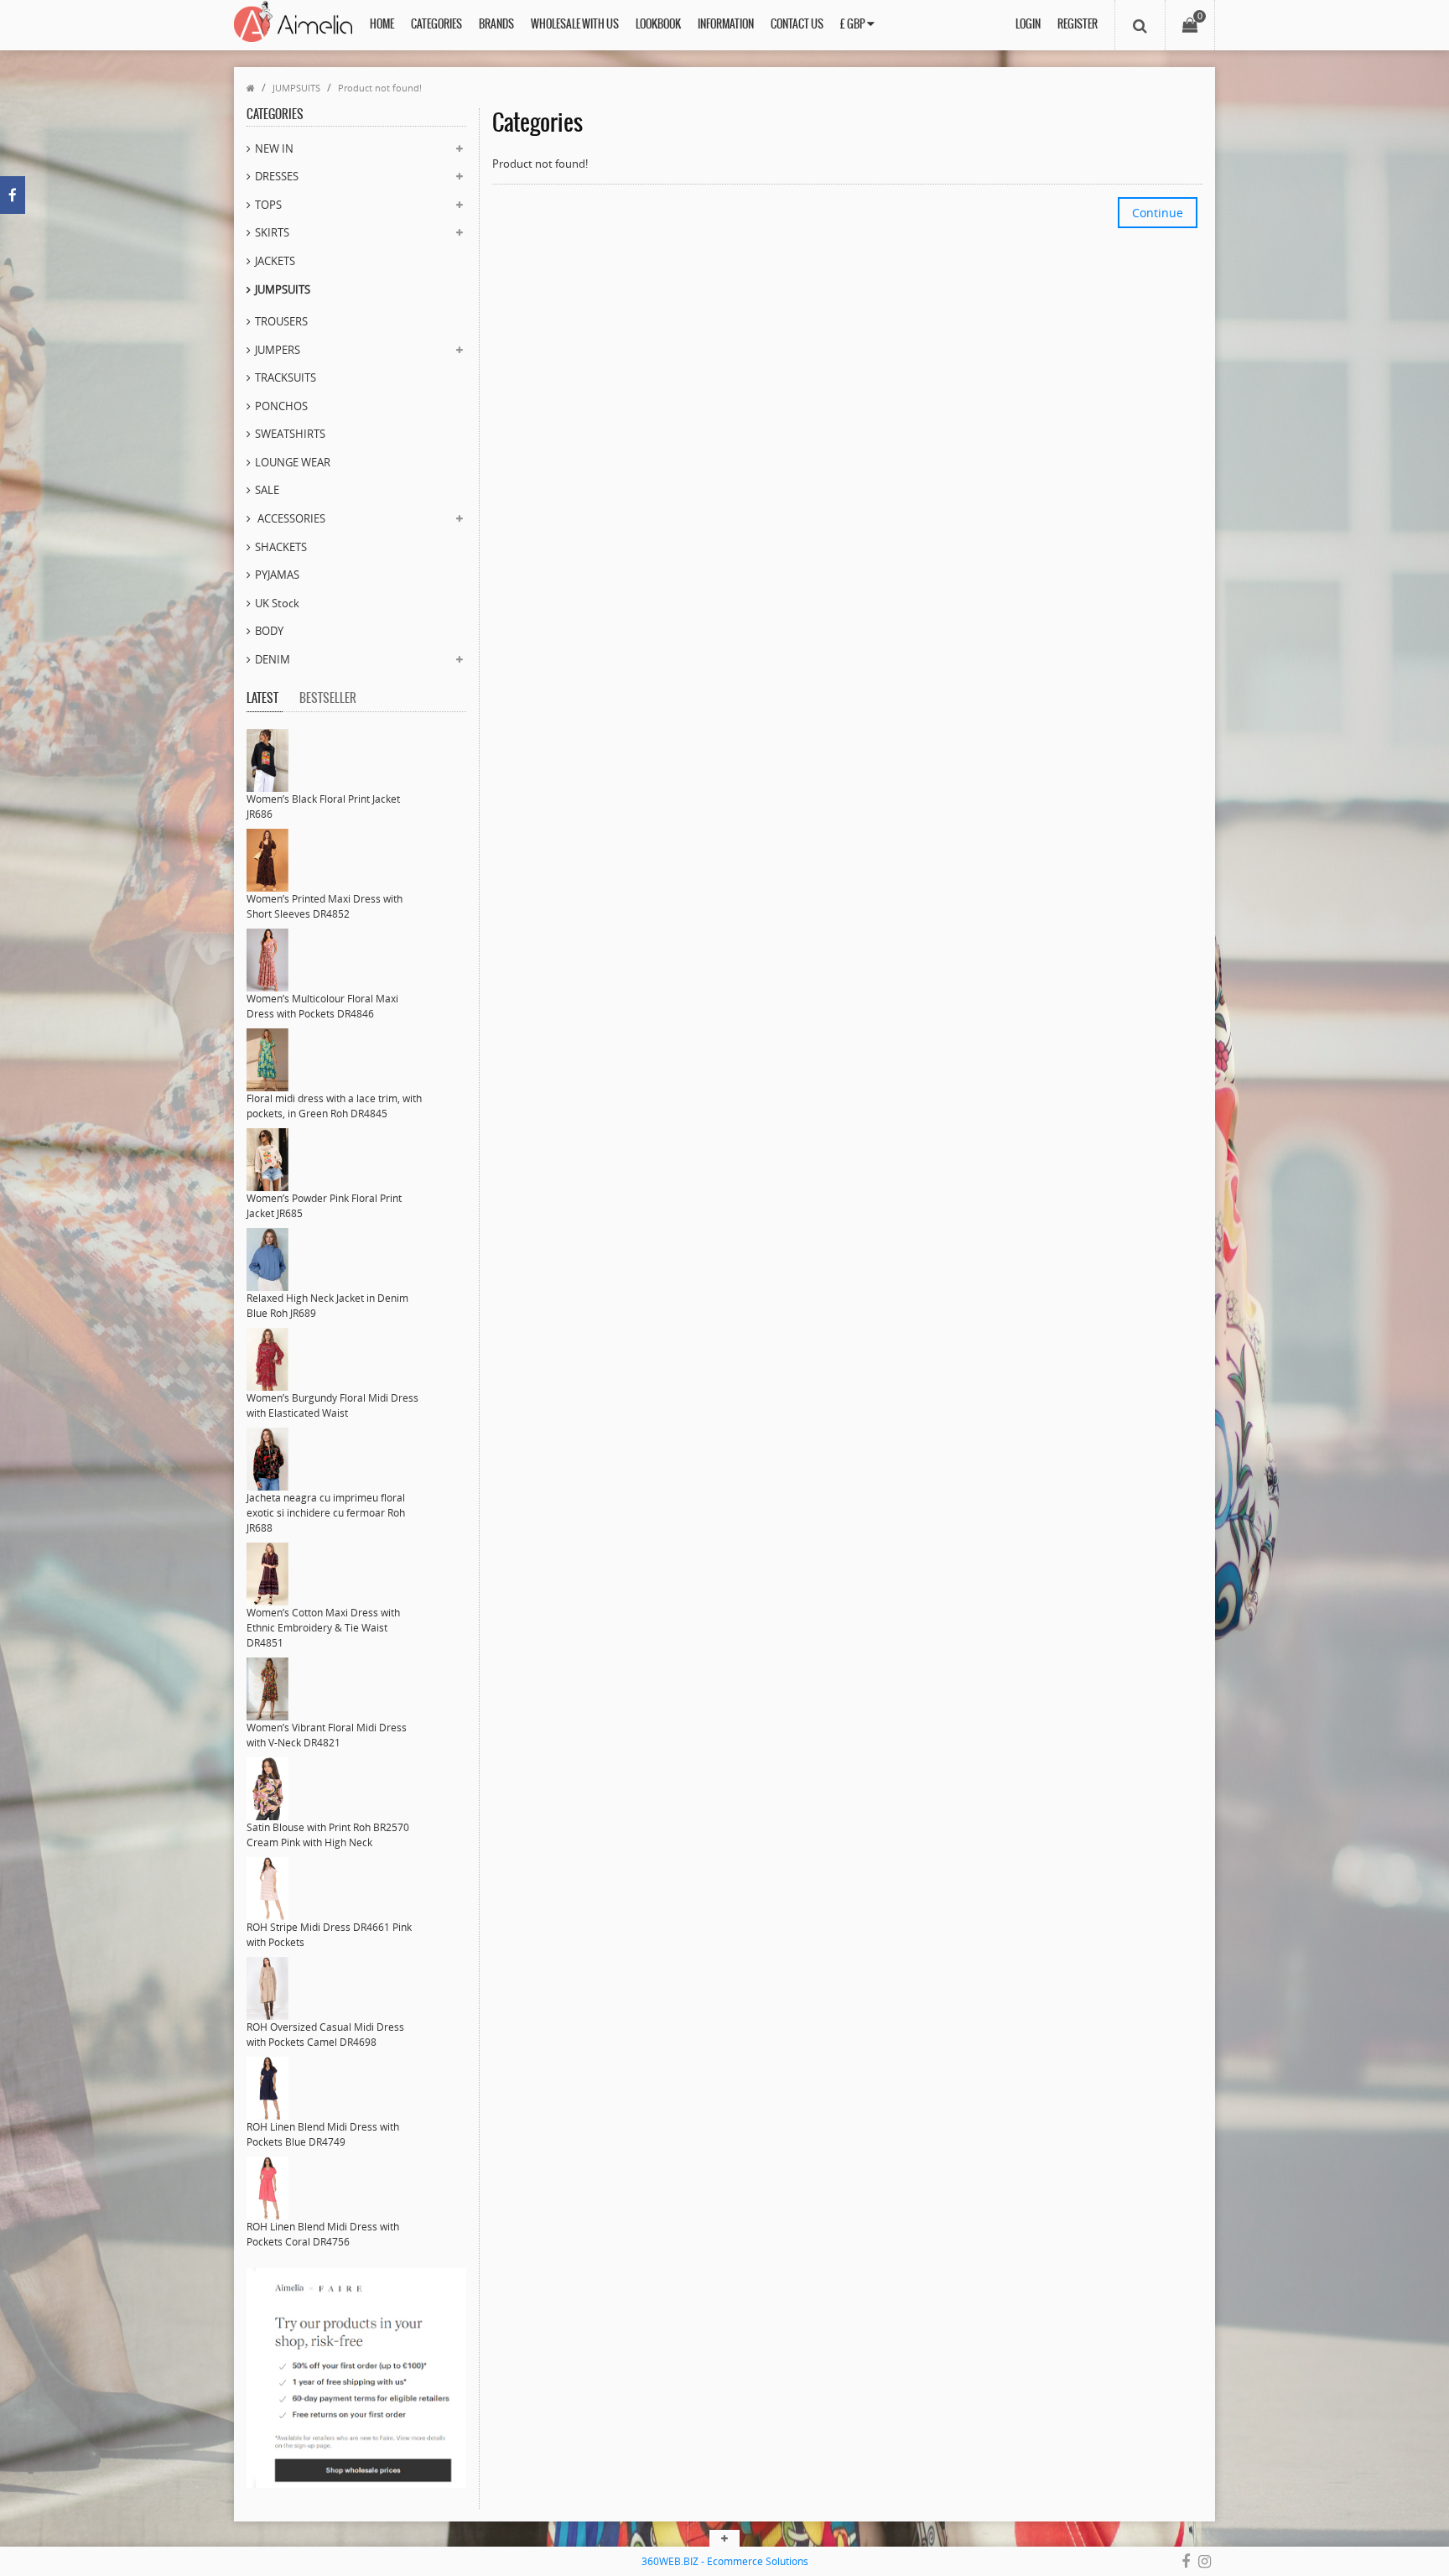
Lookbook (658, 25)
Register (1078, 25)
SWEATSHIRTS (290, 434)
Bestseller (328, 699)
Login (1028, 25)
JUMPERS (278, 350)
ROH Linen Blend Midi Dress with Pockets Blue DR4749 (323, 2134)
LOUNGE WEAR (293, 462)
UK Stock (277, 603)
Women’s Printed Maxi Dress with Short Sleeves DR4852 (325, 906)
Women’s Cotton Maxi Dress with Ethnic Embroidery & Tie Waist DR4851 (323, 1628)
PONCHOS (281, 406)
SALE (267, 490)
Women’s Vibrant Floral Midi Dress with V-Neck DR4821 (327, 1735)
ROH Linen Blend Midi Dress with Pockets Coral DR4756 (323, 2234)
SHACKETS (281, 547)
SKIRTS (272, 232)
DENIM (273, 659)
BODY (269, 631)
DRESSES (277, 176)
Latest (262, 699)
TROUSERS (281, 321)
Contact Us (797, 25)
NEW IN (274, 148)
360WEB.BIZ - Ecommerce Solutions (725, 2561)
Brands (496, 25)
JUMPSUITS (296, 88)
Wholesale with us (575, 25)
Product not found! (380, 88)
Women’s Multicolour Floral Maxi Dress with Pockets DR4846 (322, 1006)
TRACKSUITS (286, 377)
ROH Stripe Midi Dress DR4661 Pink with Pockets (329, 1935)
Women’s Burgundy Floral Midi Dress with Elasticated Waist (332, 1405)
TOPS (268, 205)
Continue (1158, 213)
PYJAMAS (277, 575)
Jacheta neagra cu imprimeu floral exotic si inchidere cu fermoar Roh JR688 (326, 1513)
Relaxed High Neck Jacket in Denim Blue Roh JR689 (327, 1306)
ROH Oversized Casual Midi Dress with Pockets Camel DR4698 (325, 2035)
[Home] (251, 88)
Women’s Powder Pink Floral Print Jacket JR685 (324, 1206)
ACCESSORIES (290, 518)
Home (382, 25)
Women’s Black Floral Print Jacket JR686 (323, 807)
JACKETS (275, 261)
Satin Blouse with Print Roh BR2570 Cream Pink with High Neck (328, 1835)
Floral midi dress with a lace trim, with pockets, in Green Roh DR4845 (334, 1106)
